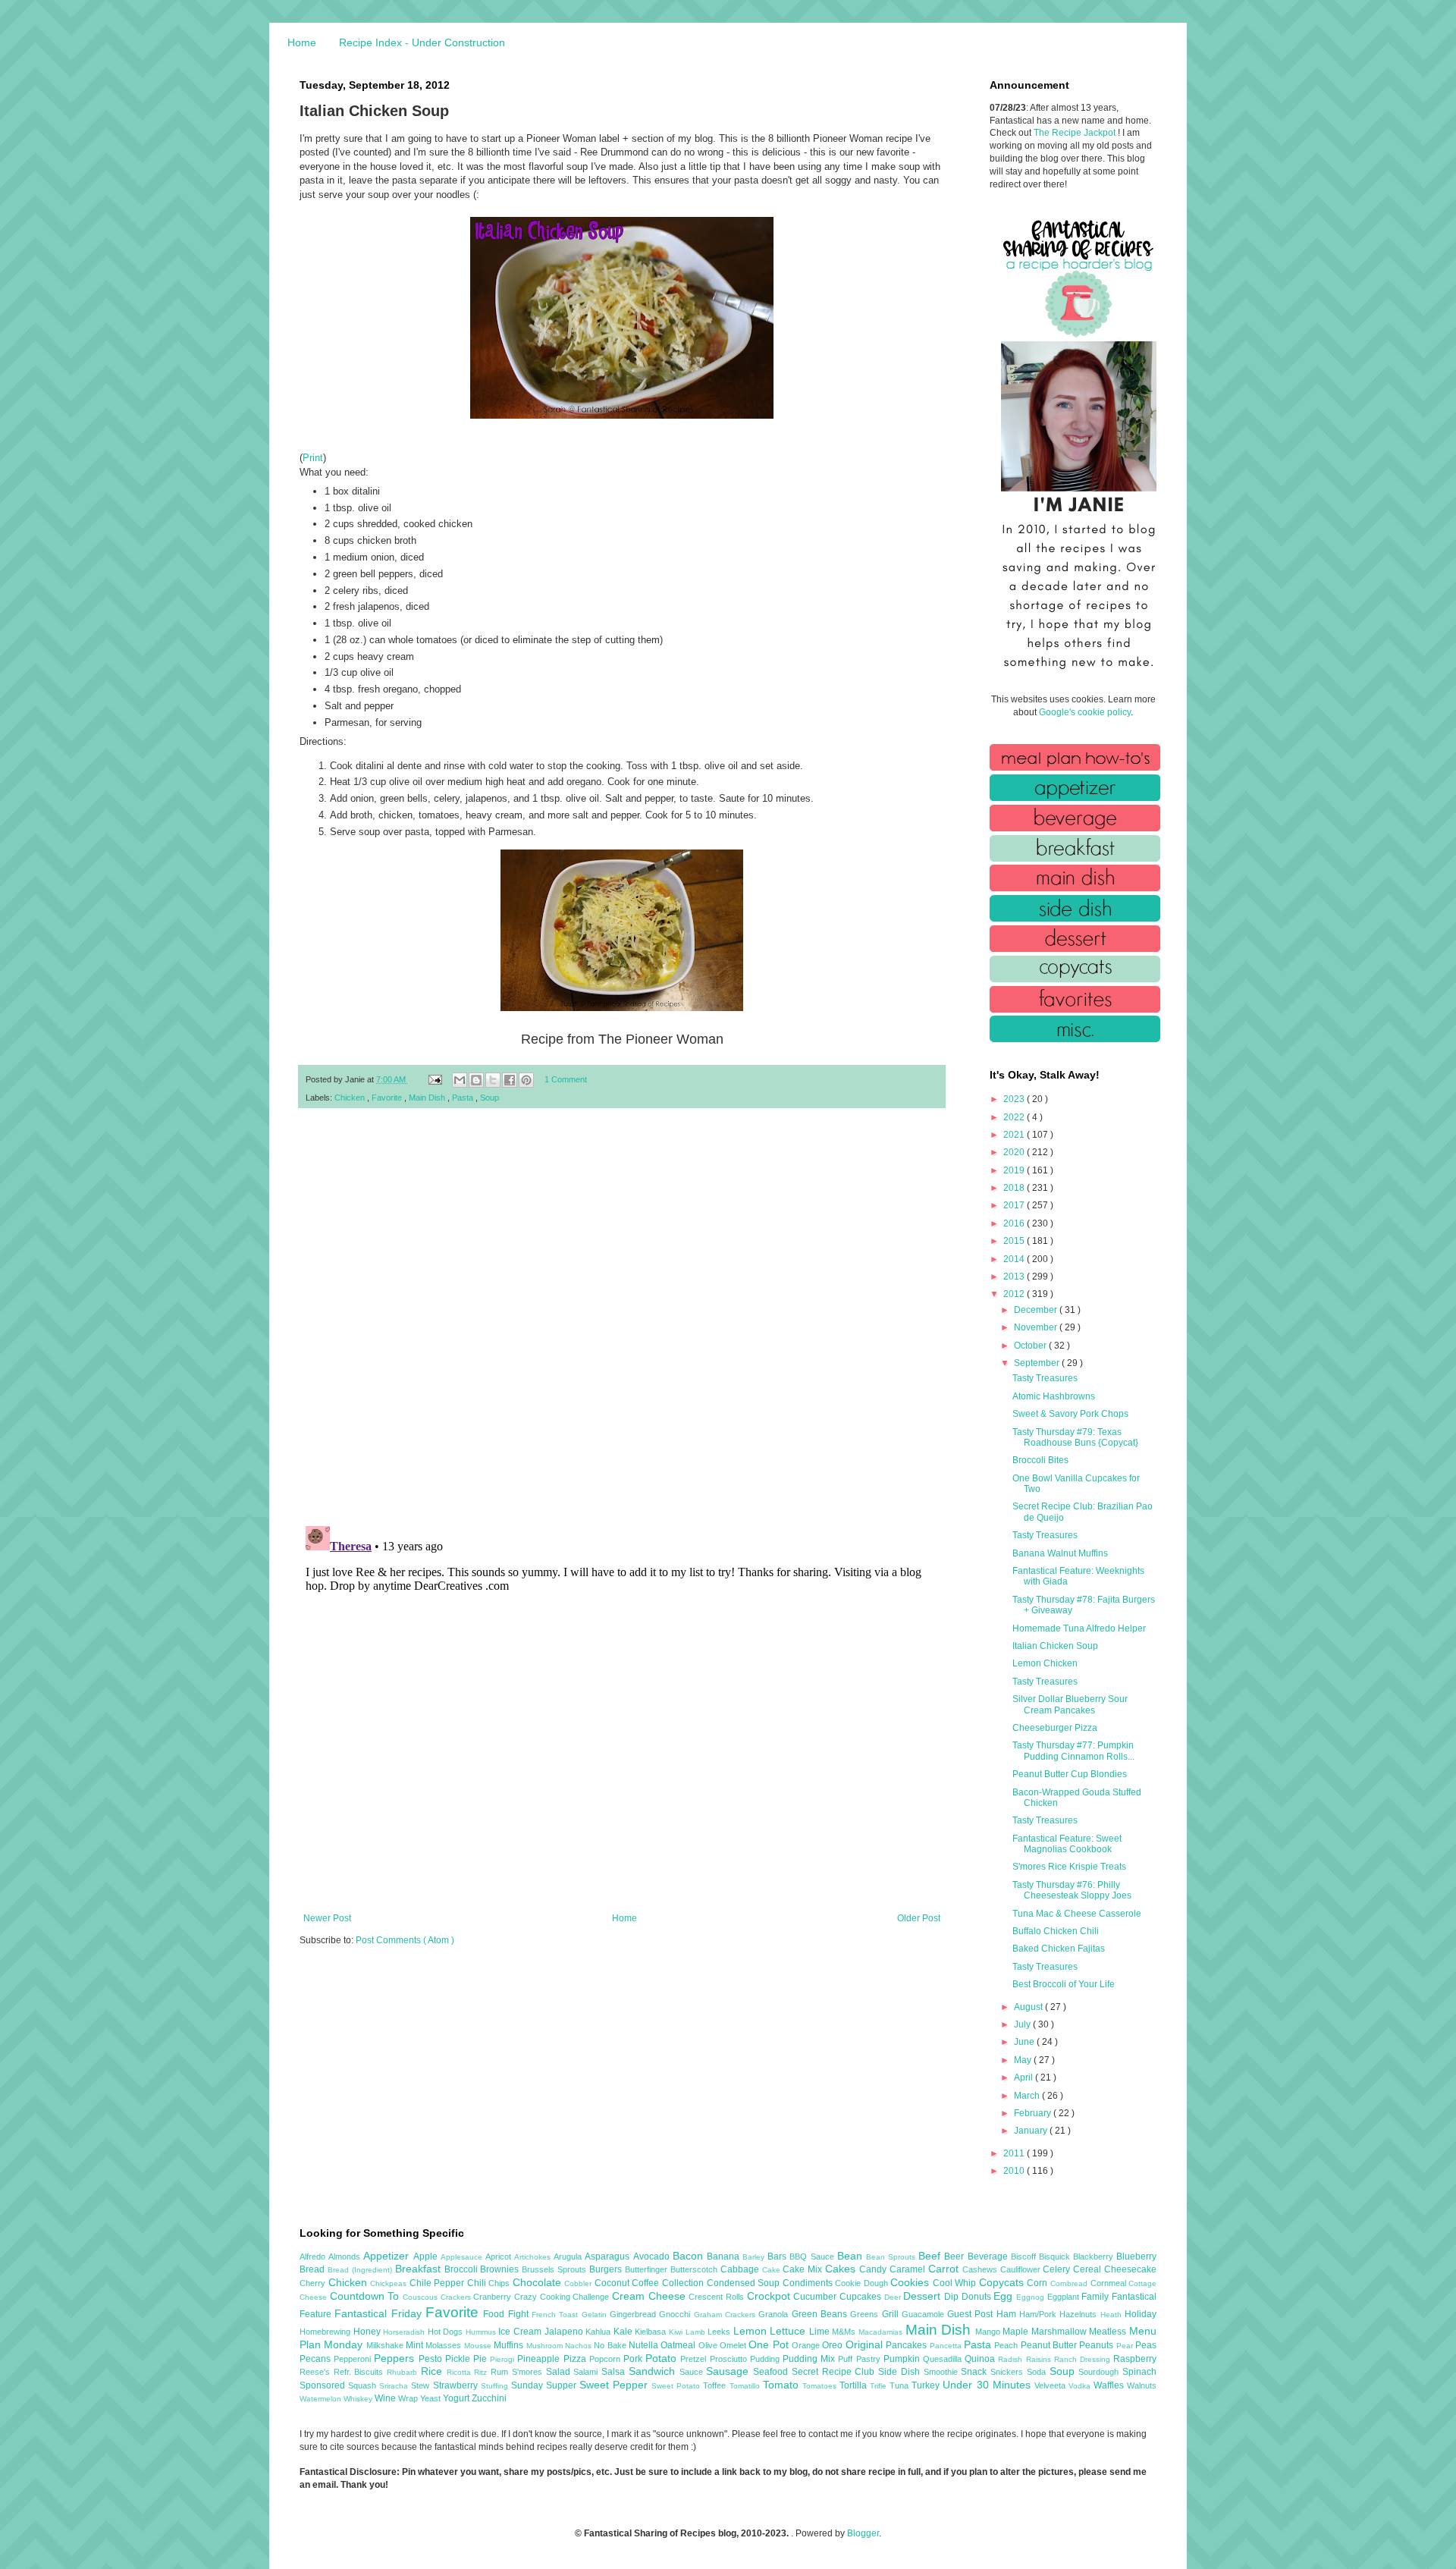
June (1025, 2042)
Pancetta (947, 2346)
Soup (490, 1098)
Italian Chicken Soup (1055, 1646)
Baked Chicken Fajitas (1059, 1949)
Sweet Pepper (615, 2385)
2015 (1015, 1241)
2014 (1015, 1259)
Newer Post (327, 1918)
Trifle (880, 2386)
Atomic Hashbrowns (1054, 1396)
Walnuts (1142, 2385)
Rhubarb (404, 2372)
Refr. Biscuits (360, 2372)
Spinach (1139, 2372)
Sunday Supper (545, 2385)
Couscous (422, 2297)
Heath (1112, 2315)
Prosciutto (730, 2359)
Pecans (317, 2359)
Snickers (1009, 2372)
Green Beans (821, 2314)
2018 (1015, 1188)
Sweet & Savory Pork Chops (1070, 1414)
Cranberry (494, 2297)
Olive (709, 2345)
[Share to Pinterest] (526, 1080)
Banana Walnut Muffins (1060, 1553)
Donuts (978, 2297)
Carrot (945, 2269)
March (1028, 2096)
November (1037, 1327)
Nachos (579, 2346)
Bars (778, 2257)
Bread (314, 2269)
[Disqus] (622, 1317)
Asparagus (609, 2257)
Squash (364, 2385)
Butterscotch (695, 2269)
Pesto (432, 2359)
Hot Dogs (447, 2332)
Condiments (809, 2283)
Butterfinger (648, 2269)
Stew (422, 2385)
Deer (894, 2297)
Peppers (396, 2358)
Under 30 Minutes (988, 2385)
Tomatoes (821, 2386)
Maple (1017, 2332)
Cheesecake (1130, 2269)
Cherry (314, 2283)
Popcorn (606, 2359)
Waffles (1110, 2385)
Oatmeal (679, 2345)
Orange (807, 2345)
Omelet (734, 2345)
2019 (1015, 1170)
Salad (560, 2372)
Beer (955, 2257)
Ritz (482, 2372)
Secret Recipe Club (835, 2372)
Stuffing (496, 2386)
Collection (684, 2283)
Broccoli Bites (1040, 1460)
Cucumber (816, 2297)
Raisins (1040, 2359)
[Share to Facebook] (510, 1080)
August (1029, 2007)
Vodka (1081, 2386)
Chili (478, 2283)
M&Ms (845, 2332)
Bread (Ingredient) (361, 2270)
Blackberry (1095, 2257)
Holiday (1141, 2314)
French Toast (557, 2315)
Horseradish (405, 2332)
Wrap (409, 2398)
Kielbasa (652, 2332)
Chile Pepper (438, 2283)
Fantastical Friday (380, 2313)
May (1024, 2060)
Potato (663, 2358)
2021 (1015, 1135)
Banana (725, 2257)
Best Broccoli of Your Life (1064, 1984)
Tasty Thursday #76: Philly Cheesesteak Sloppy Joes (1072, 1890)
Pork (634, 2359)
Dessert (924, 2296)
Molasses (444, 2345)
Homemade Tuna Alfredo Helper (1079, 1628)
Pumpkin (903, 2359)
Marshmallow (1061, 2332)
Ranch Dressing (1084, 2359)
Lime (821, 2332)
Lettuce (789, 2331)
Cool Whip (956, 2283)
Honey (369, 2332)
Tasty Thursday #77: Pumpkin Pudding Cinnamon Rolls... (1073, 1751)
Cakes (842, 2269)
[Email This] (460, 1080)
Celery (1058, 2269)
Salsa (615, 2372)
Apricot (500, 2257)
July (1023, 2024)
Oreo (833, 2345)
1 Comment (566, 1079)
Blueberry (1136, 2257)
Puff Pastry (860, 2359)
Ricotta (461, 2372)
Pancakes (907, 2345)
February (1034, 2113)
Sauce (693, 2372)
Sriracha (395, 2386)
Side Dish (901, 2372)
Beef (931, 2256)
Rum (501, 2372)
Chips (500, 2283)
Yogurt (457, 2398)
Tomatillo (746, 2386)
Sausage (730, 2371)
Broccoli (463, 2269)
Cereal (1089, 2269)
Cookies (912, 2282)
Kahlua (599, 2332)
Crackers (457, 2297)
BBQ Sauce (813, 2257)
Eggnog (1032, 2297)
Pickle (459, 2359)
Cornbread (1070, 2283)
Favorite (388, 1098)
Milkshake (386, 2345)
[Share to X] (493, 1080)
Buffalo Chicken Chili (1056, 1931)
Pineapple (540, 2359)
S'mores (529, 2372)
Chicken (351, 1098)
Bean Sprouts (892, 2257)
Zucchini (489, 2398)
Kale (624, 2332)
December (1037, 1310)
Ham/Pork (1039, 2314)
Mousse (479, 2346)
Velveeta (1051, 2385)
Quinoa (981, 2359)
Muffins (510, 2345)
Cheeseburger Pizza (1055, 1728)
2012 (1015, 1294)
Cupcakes (862, 2297)
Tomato (783, 2385)
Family (1097, 2297)
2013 (1015, 1277)
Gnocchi (676, 2314)
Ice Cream (521, 2332)
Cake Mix (804, 2269)
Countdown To (366, 2296)
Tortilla (855, 2385)
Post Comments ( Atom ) (405, 1940)
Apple (427, 2257)
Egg (1005, 2296)
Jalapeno (565, 2332)
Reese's (317, 2372)
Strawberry (457, 2385)
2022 (1015, 1117)
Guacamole (924, 2314)
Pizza (576, 2359)
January (1032, 2131)
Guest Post (972, 2314)
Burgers (607, 2269)
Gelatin (596, 2315)
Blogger (863, 2533)
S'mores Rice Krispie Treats (1069, 1867)
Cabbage (741, 2269)
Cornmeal (1110, 2283)
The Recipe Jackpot (1076, 133)
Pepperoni (354, 2359)
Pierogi (504, 2359)
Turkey (927, 2385)
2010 (1015, 2171)
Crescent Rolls (717, 2297)
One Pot (770, 2344)
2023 (1015, 1099)
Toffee (716, 2385)
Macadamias (882, 2332)
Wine (386, 2398)
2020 (1015, 1152)
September (1038, 1363)
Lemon (752, 2331)
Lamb (697, 2332)
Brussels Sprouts (555, 2269)
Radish (1012, 2359)
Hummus (482, 2332)
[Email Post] (435, 1079)
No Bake (611, 2345)
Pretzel (695, 2359)
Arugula (569, 2257)
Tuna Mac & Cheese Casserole (1077, 1914)
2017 (1015, 1205)
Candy (874, 2269)
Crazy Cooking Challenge (563, 2297)
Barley (755, 2257)
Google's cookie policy (1085, 712)
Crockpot (770, 2296)
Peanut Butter (1050, 2345)
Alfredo (314, 2257)
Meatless (1109, 2332)
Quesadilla (944, 2359)
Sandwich (654, 2371)
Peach (1007, 2345)
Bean (852, 2256)
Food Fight (507, 2314)
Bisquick (1056, 2257)
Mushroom (546, 2346)
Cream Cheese (650, 2296)
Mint (416, 2345)
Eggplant (1065, 2297)
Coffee (647, 2283)
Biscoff (1025, 2257)
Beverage (989, 2257)
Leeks (720, 2332)
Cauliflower (1022, 2269)
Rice (434, 2371)
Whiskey (359, 2399)
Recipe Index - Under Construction (422, 42)
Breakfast (420, 2269)
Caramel (909, 2269)
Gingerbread (634, 2314)
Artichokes (534, 2257)
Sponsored (324, 2385)
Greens (866, 2314)
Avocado (653, 2257)
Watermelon (322, 2399)
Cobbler (579, 2283)
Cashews (981, 2269)
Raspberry (1135, 2359)
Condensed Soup (745, 2283)
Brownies (501, 2269)
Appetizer (388, 2256)
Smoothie (943, 2372)
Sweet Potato (677, 2386)
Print (313, 458)
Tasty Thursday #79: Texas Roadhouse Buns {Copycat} (1075, 1437)
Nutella (645, 2345)
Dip (953, 2297)
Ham (1008, 2314)
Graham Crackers (726, 2315)
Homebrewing (326, 2332)
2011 (1015, 2153)
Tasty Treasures (1045, 1378)
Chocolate (539, 2282)
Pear (1126, 2346)
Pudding (766, 2359)
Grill (892, 2314)
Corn (1039, 2283)
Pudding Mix (810, 2359)
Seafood (772, 2372)
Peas (1146, 2345)
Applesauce (463, 2257)
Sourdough (1100, 2372)
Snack (976, 2372)
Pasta (464, 1098)
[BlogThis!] (476, 1080)
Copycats (1003, 2282)
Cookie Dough (863, 2283)
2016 (1015, 1223)
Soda (1038, 2372)
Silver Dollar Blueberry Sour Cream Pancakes (1070, 1704)
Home (302, 42)
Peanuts (1097, 2345)
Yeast (431, 2398)
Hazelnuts (1079, 2314)
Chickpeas (390, 2283)
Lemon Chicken (1045, 1663)
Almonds (346, 2257)
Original (866, 2344)
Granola (775, 2314)
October (1031, 1346)
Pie (482, 2359)
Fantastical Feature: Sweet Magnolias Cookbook (1067, 1844)
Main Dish (428, 1098)
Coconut (613, 2283)
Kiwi (677, 2332)
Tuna (901, 2385)
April (1025, 2077)
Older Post (919, 1918)
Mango (989, 2332)
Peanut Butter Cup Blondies (1070, 1774)
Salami (587, 2372)
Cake (773, 2270)
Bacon (690, 2256)
